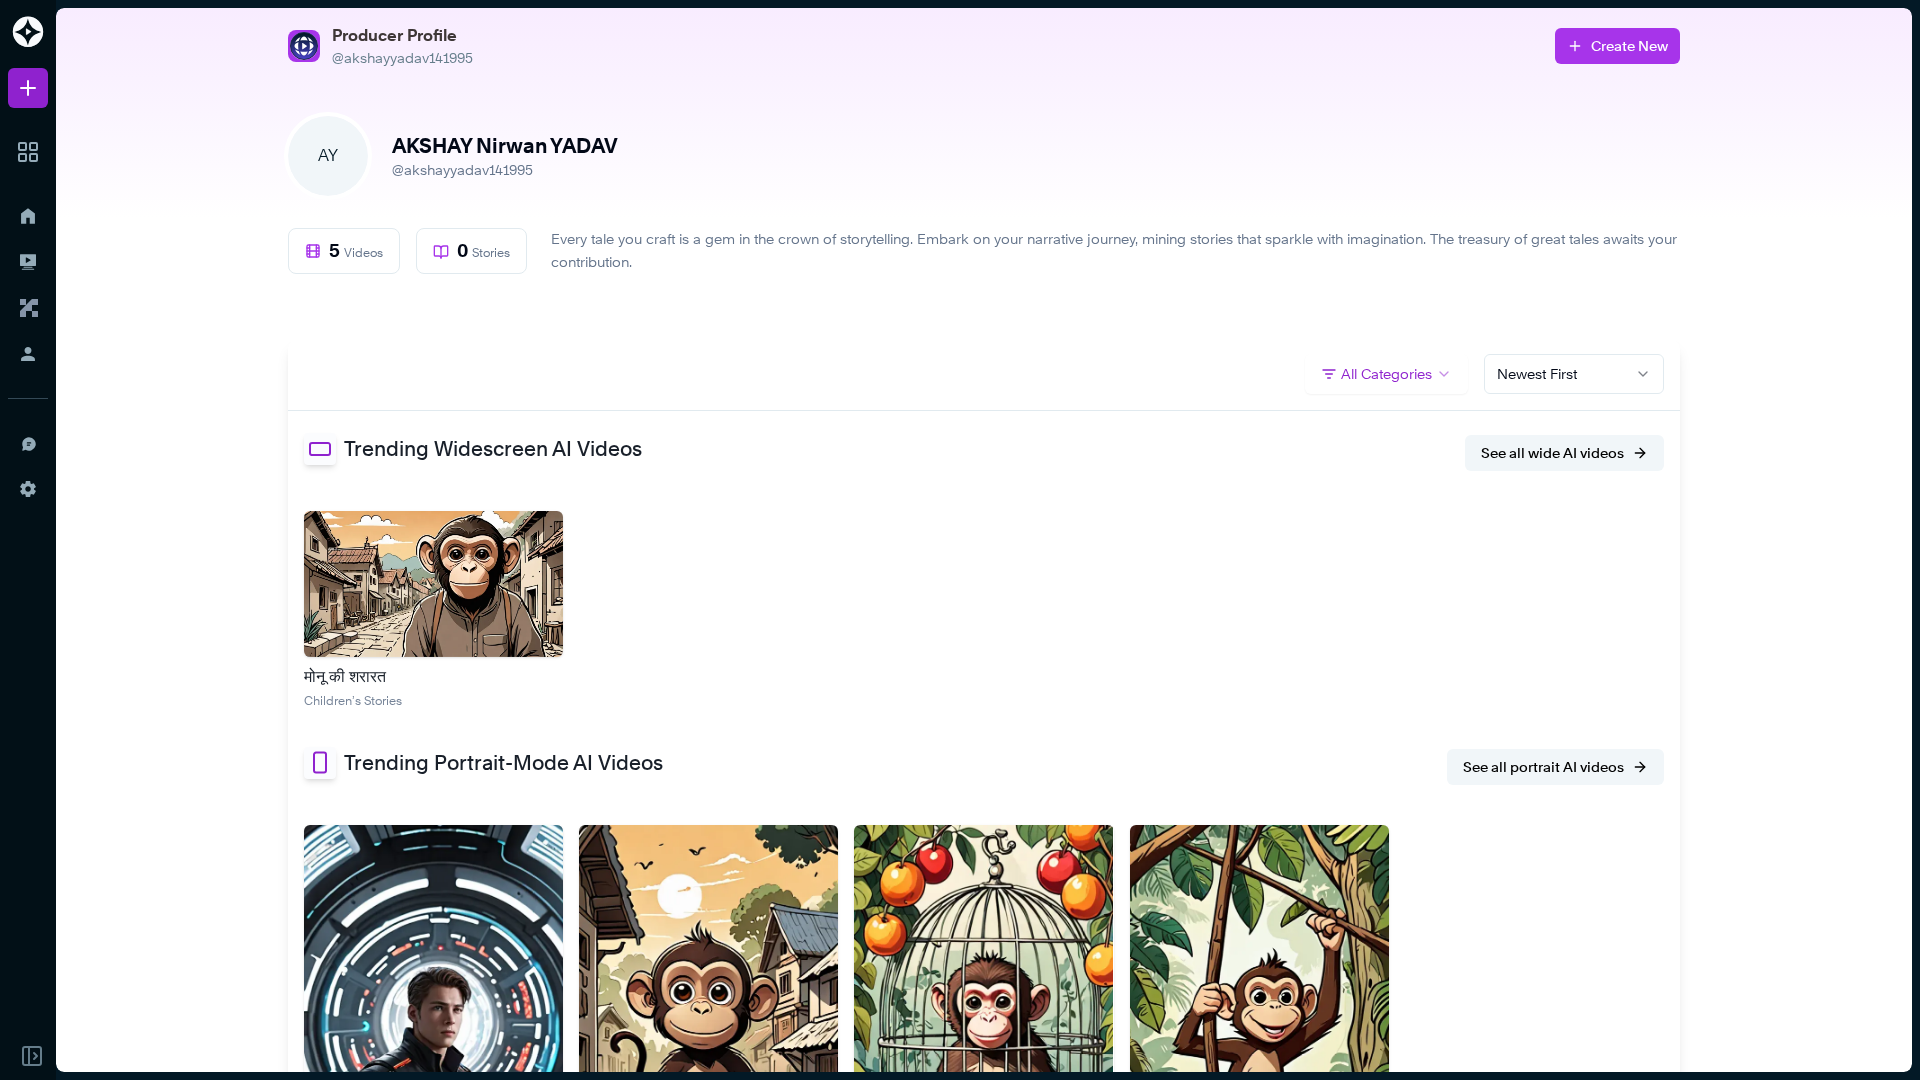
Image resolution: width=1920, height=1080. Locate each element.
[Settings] (28, 489)
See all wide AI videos (1552, 452)
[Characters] (28, 308)
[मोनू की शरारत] (433, 584)
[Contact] (28, 443)
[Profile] (28, 354)
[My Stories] (28, 262)
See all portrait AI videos (1543, 766)
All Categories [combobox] (1386, 373)
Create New (1629, 45)
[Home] (28, 216)
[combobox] (1574, 374)
